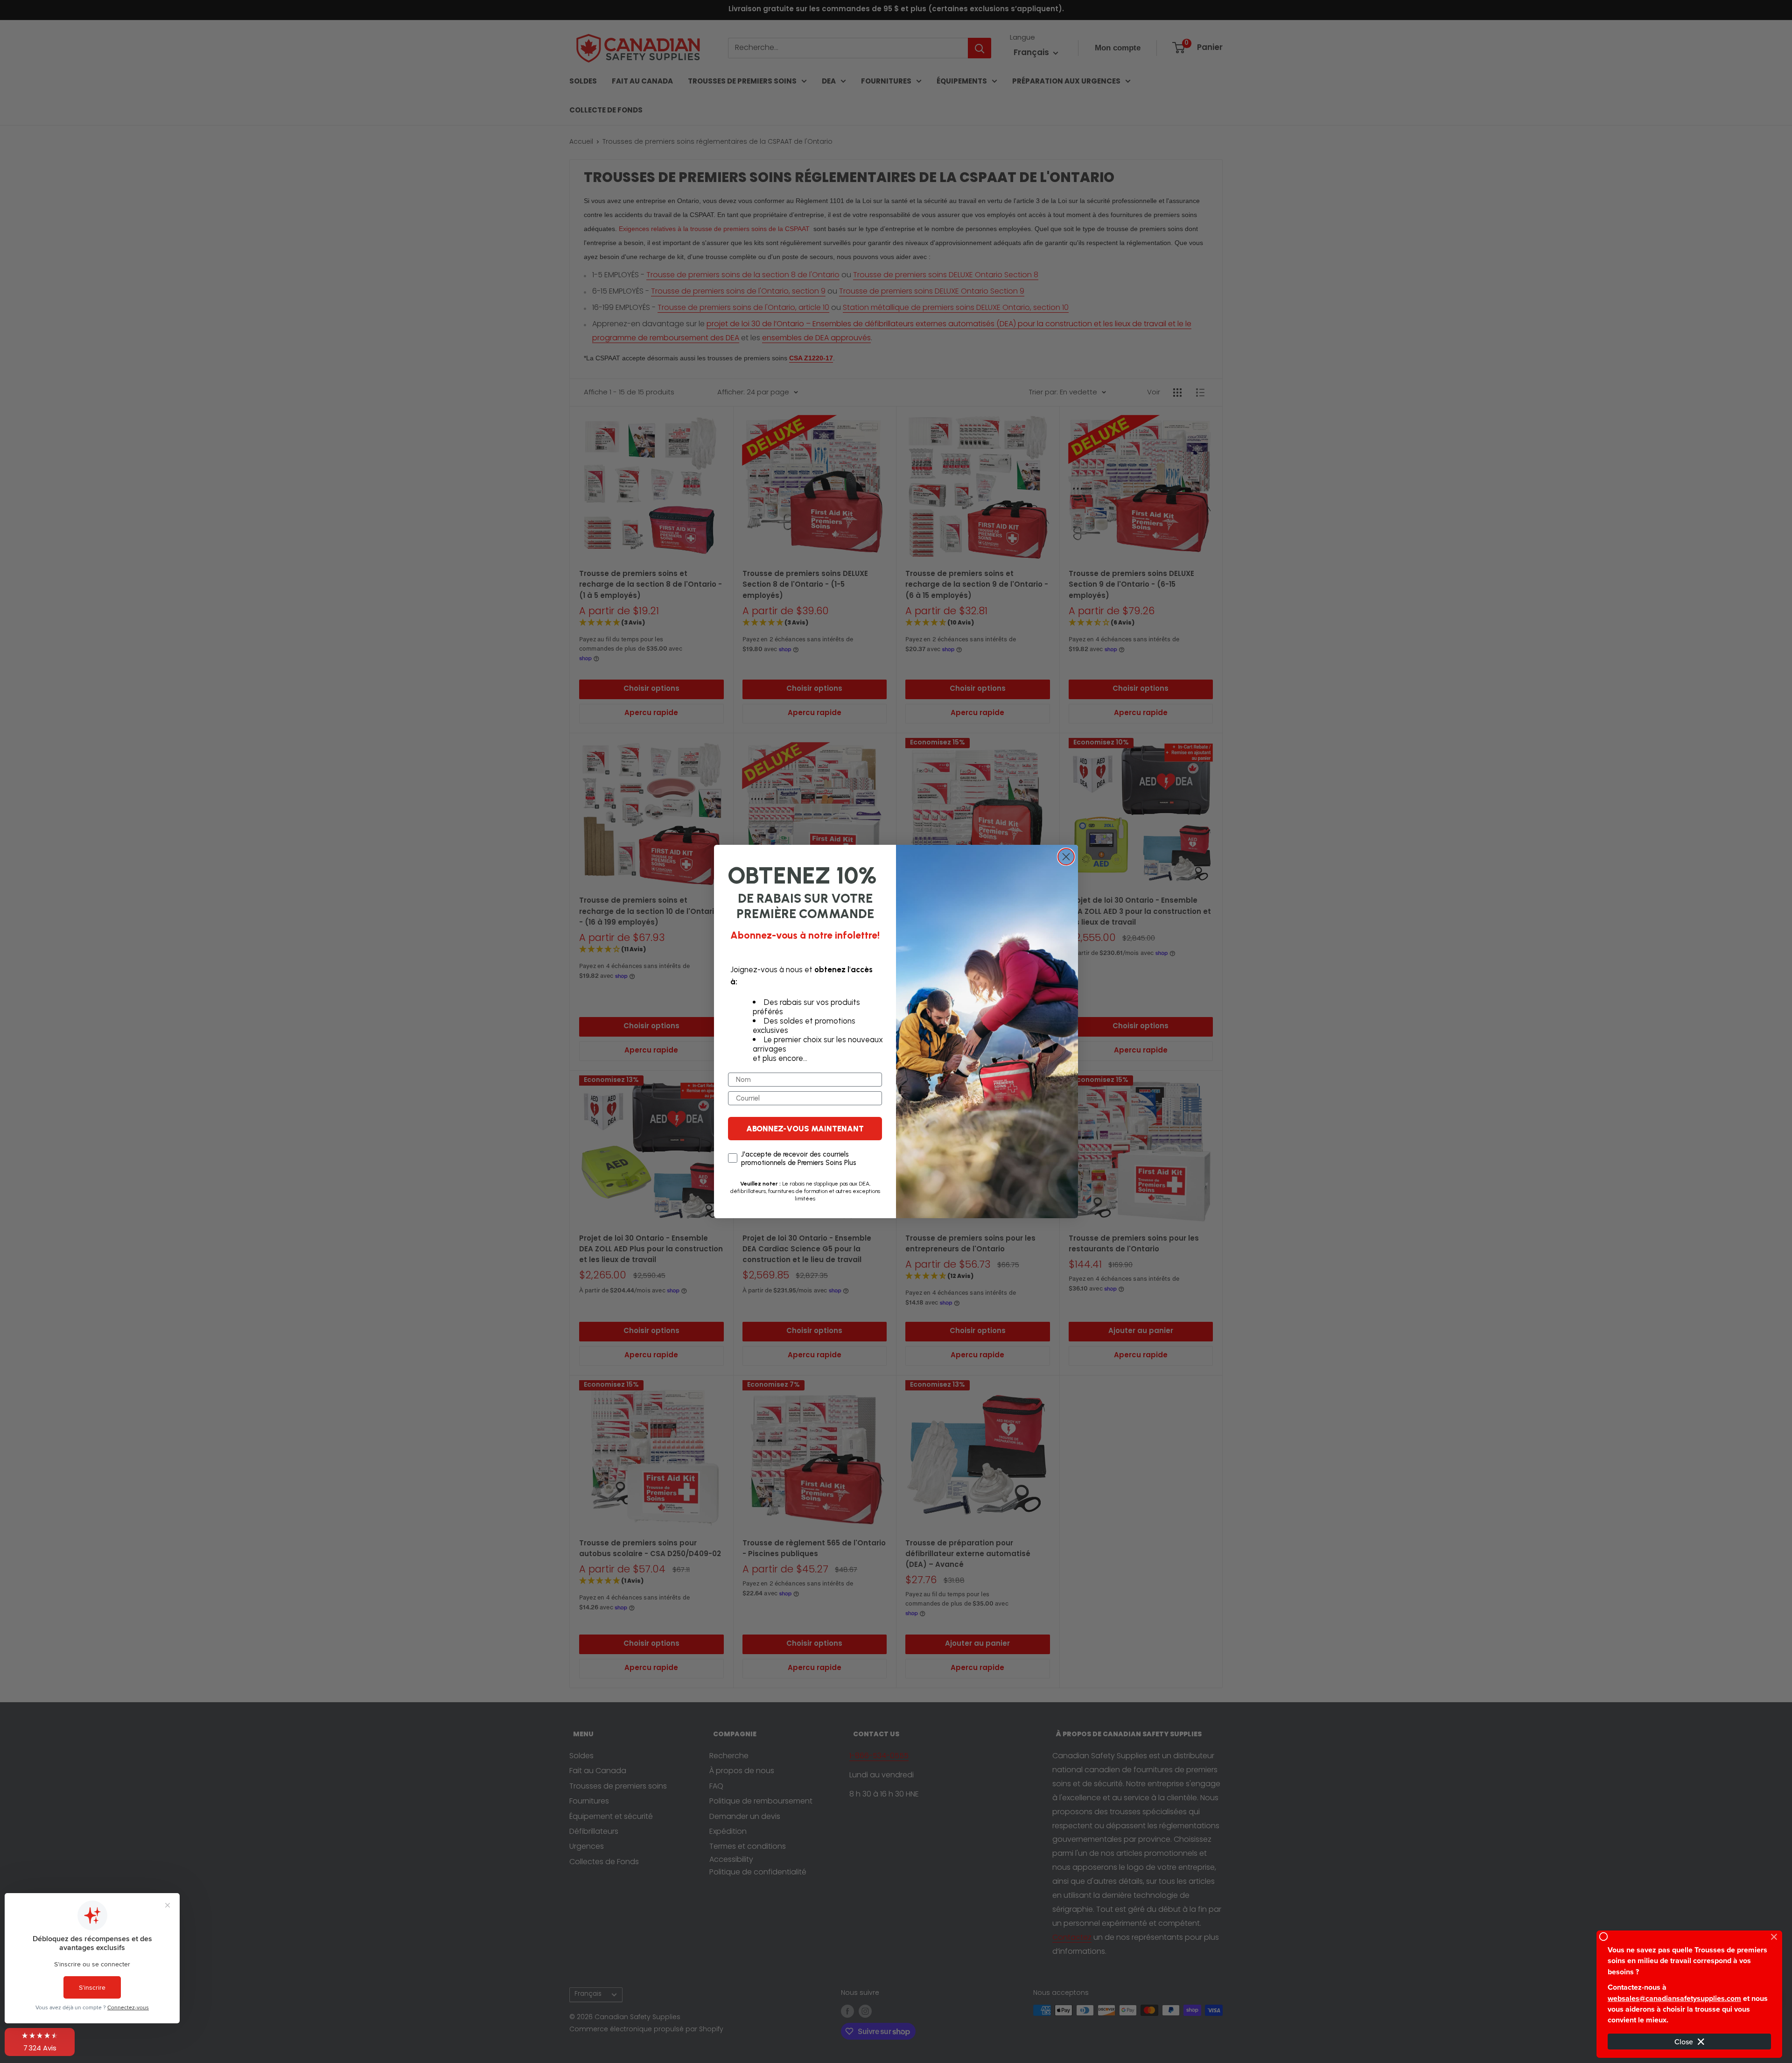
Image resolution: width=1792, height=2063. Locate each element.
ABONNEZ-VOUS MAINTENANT (805, 1129)
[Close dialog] (1066, 857)
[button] (40, 2042)
